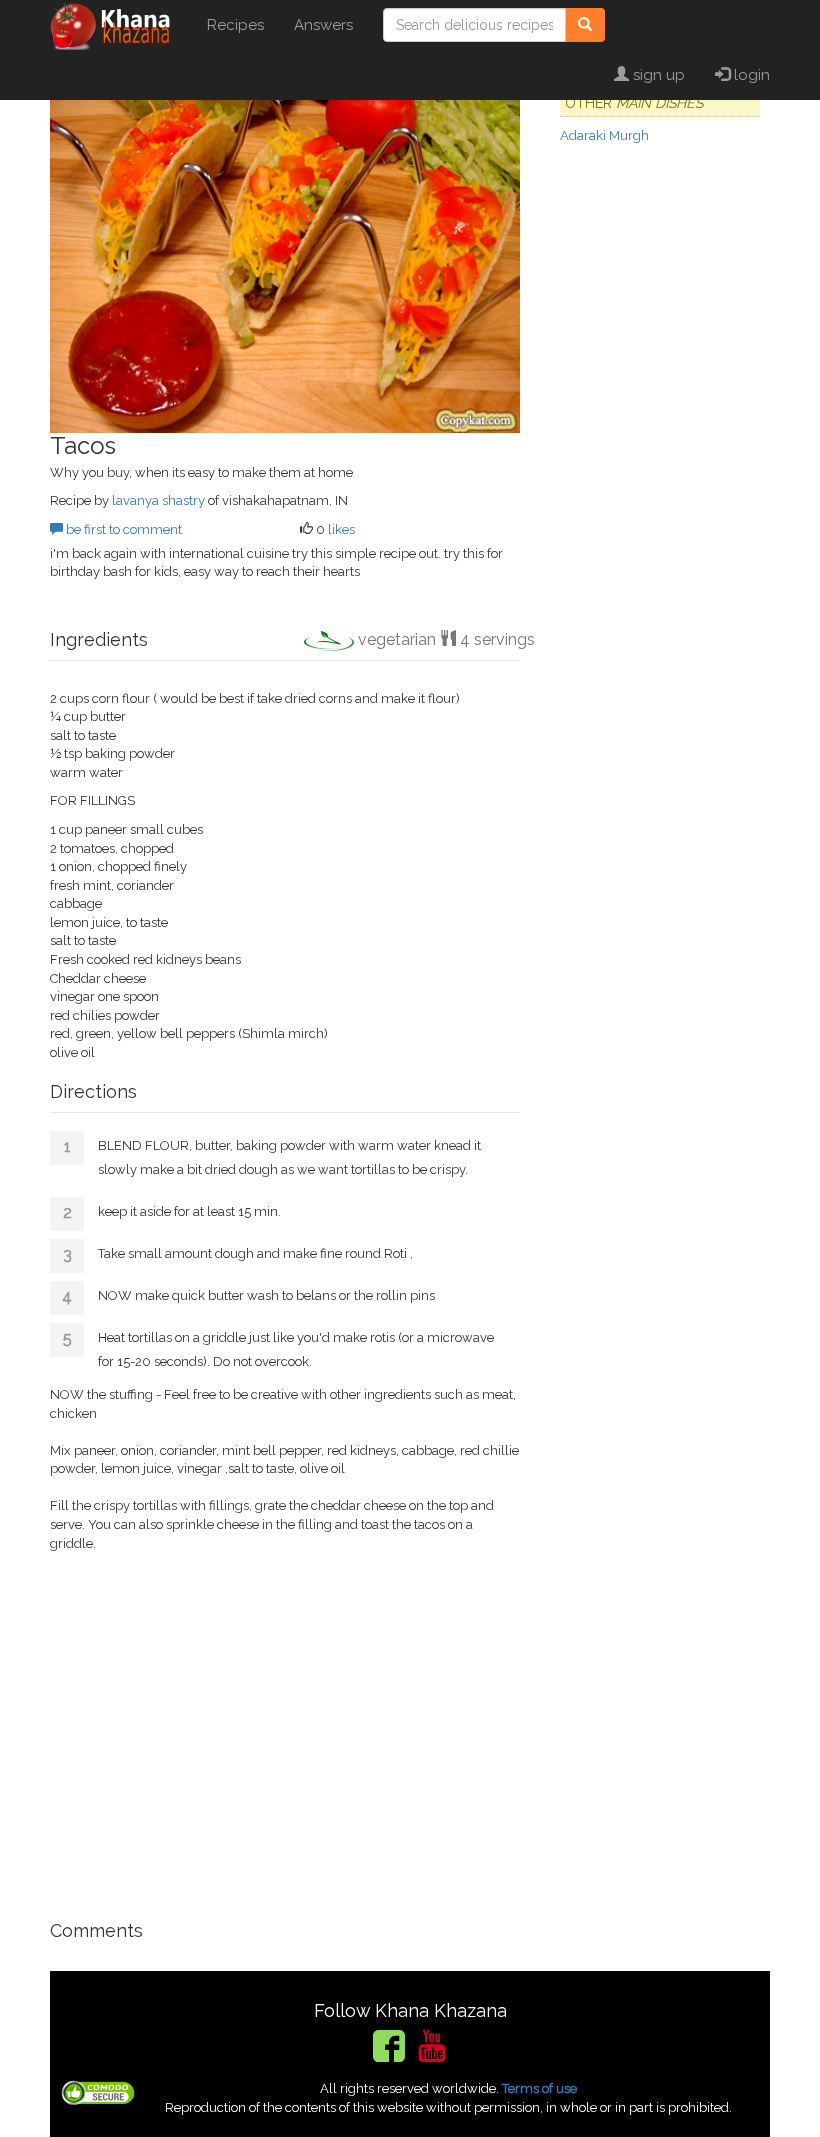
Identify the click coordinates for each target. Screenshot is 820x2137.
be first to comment (122, 529)
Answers (323, 25)
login (750, 75)
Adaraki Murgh (604, 135)
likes (341, 529)
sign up (657, 75)
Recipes (235, 25)
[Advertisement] (285, 1736)
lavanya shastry (158, 500)
